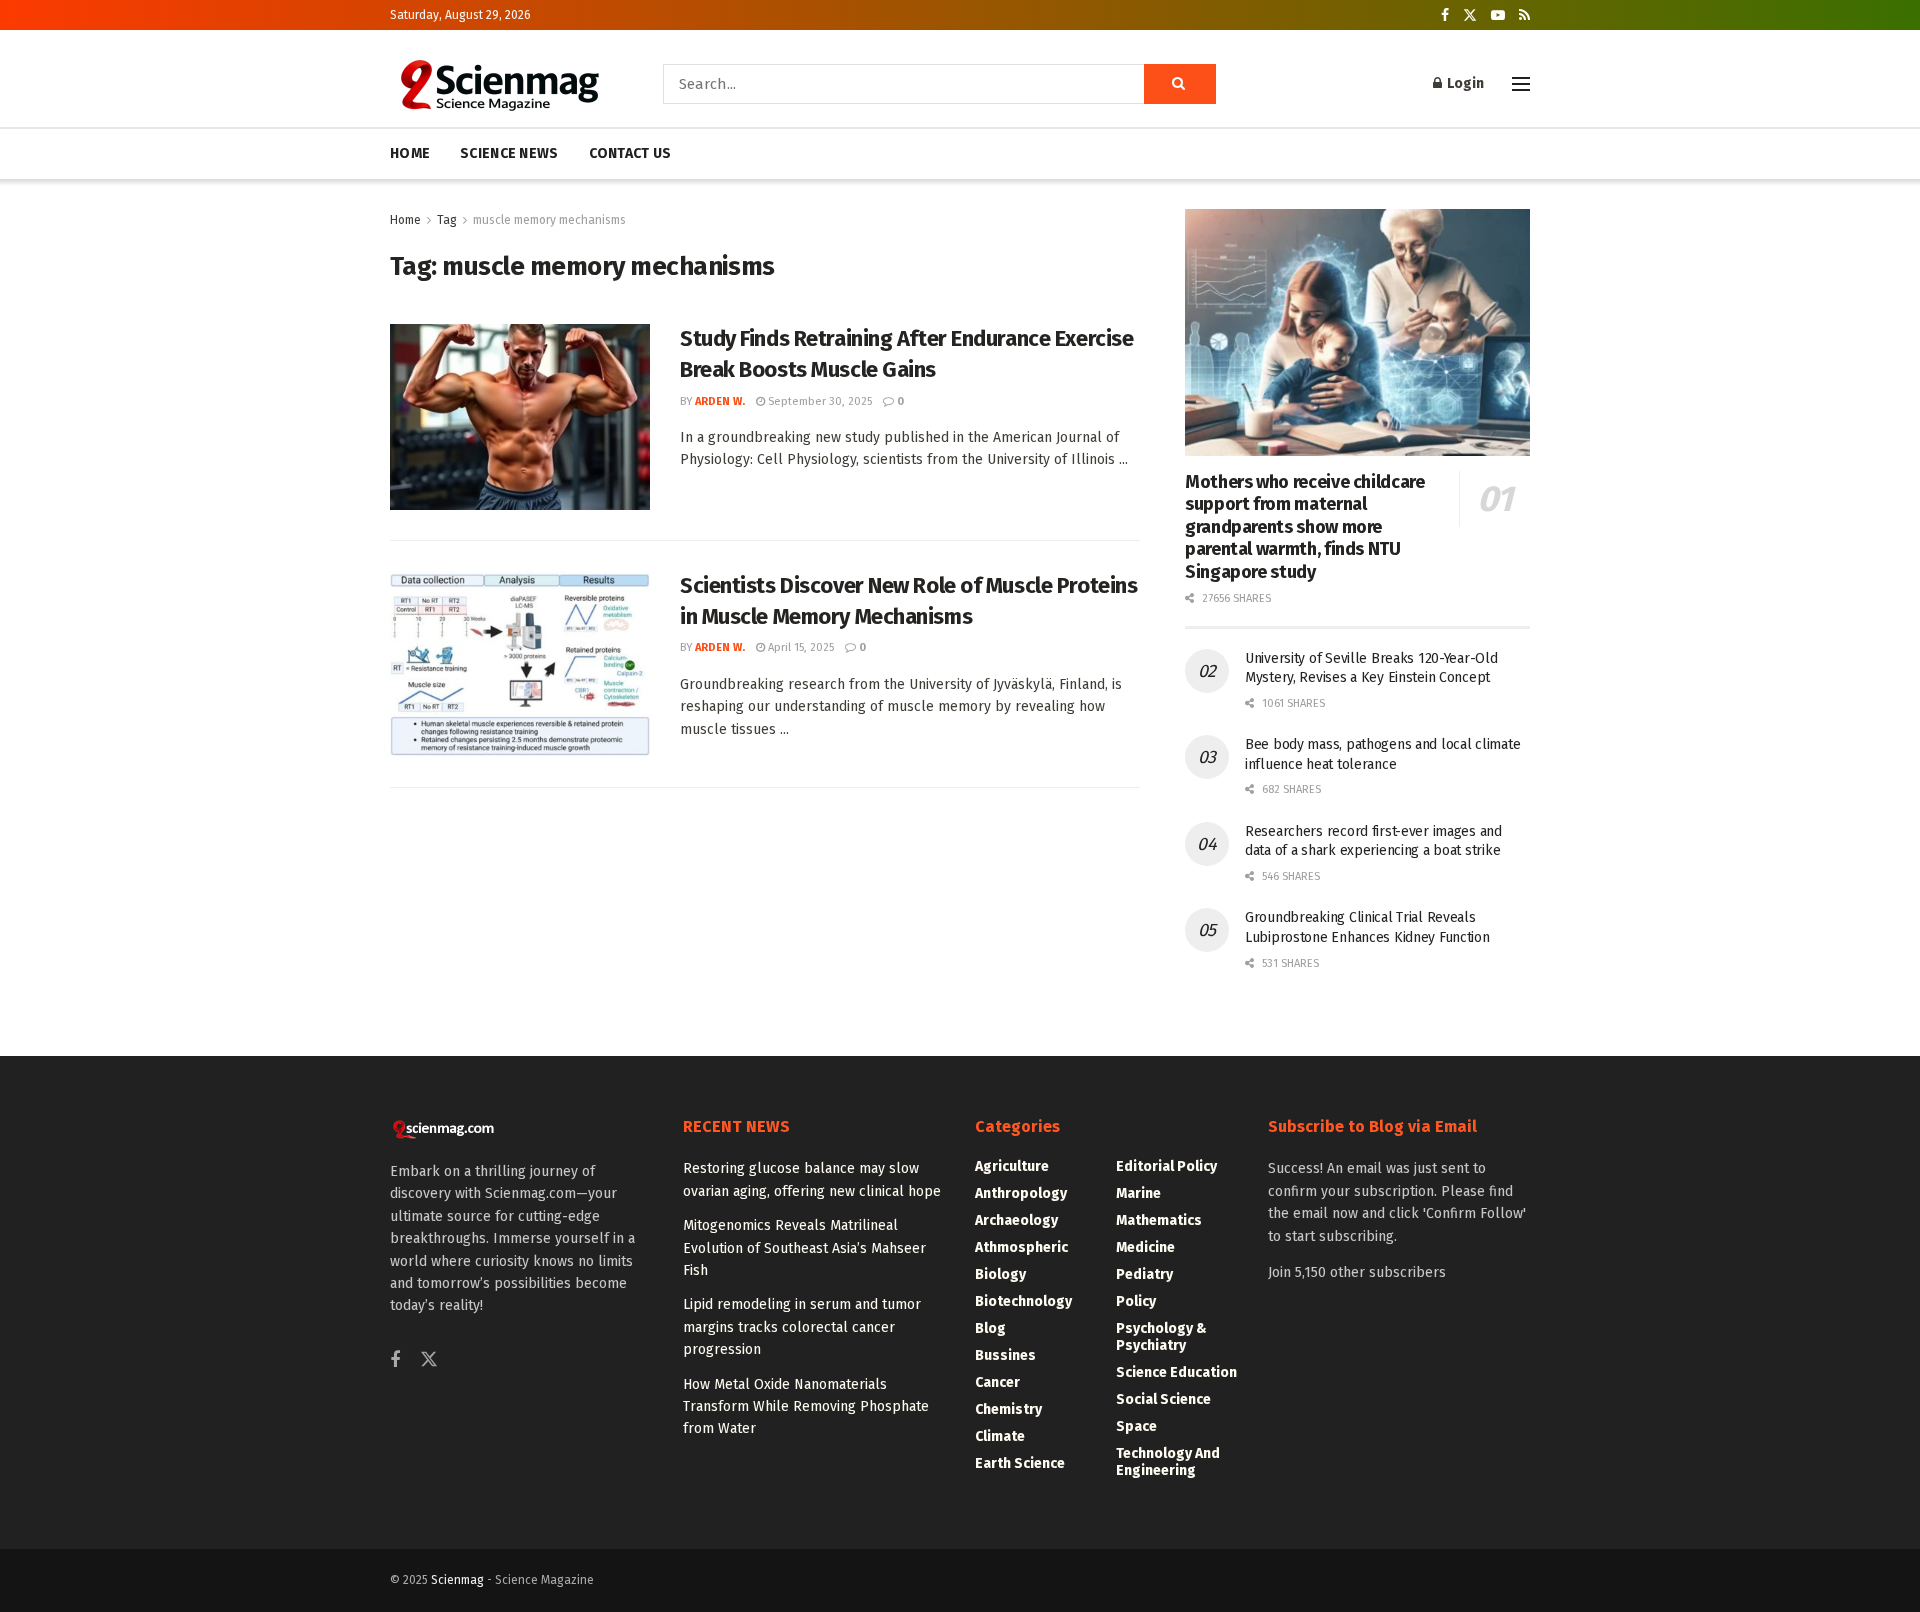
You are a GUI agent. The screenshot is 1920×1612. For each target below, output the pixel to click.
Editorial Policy (1166, 1166)
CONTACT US (630, 153)
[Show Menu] (1521, 84)
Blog (990, 1328)
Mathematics (1159, 1220)
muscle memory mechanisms (549, 220)
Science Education (1176, 1372)
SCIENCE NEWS (509, 153)
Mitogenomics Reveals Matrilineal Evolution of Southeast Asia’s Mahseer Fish (804, 1248)
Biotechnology (1023, 1301)
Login (1464, 83)
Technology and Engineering (1168, 1462)
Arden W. (720, 401)
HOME (410, 153)
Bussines (1005, 1355)
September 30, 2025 (818, 401)
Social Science (1163, 1399)
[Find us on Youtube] (1498, 15)
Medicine (1145, 1247)
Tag (447, 220)
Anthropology (1021, 1193)
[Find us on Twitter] (1470, 15)
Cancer (997, 1382)
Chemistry (1008, 1409)
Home (405, 220)
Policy (1136, 1301)
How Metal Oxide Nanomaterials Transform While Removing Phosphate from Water (806, 1407)
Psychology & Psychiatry (1161, 1337)
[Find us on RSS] (1524, 15)
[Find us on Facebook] (1445, 15)
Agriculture (1012, 1166)
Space (1136, 1426)
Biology (1000, 1274)
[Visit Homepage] (498, 84)
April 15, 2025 (799, 647)
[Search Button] (1180, 84)
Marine (1138, 1193)
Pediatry (1144, 1274)
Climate (1000, 1436)
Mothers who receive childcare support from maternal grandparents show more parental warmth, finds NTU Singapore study (1305, 527)
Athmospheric (1021, 1247)
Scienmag (457, 1580)
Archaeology (1016, 1220)
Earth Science (1020, 1463)
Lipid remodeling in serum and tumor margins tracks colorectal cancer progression (802, 1327)
